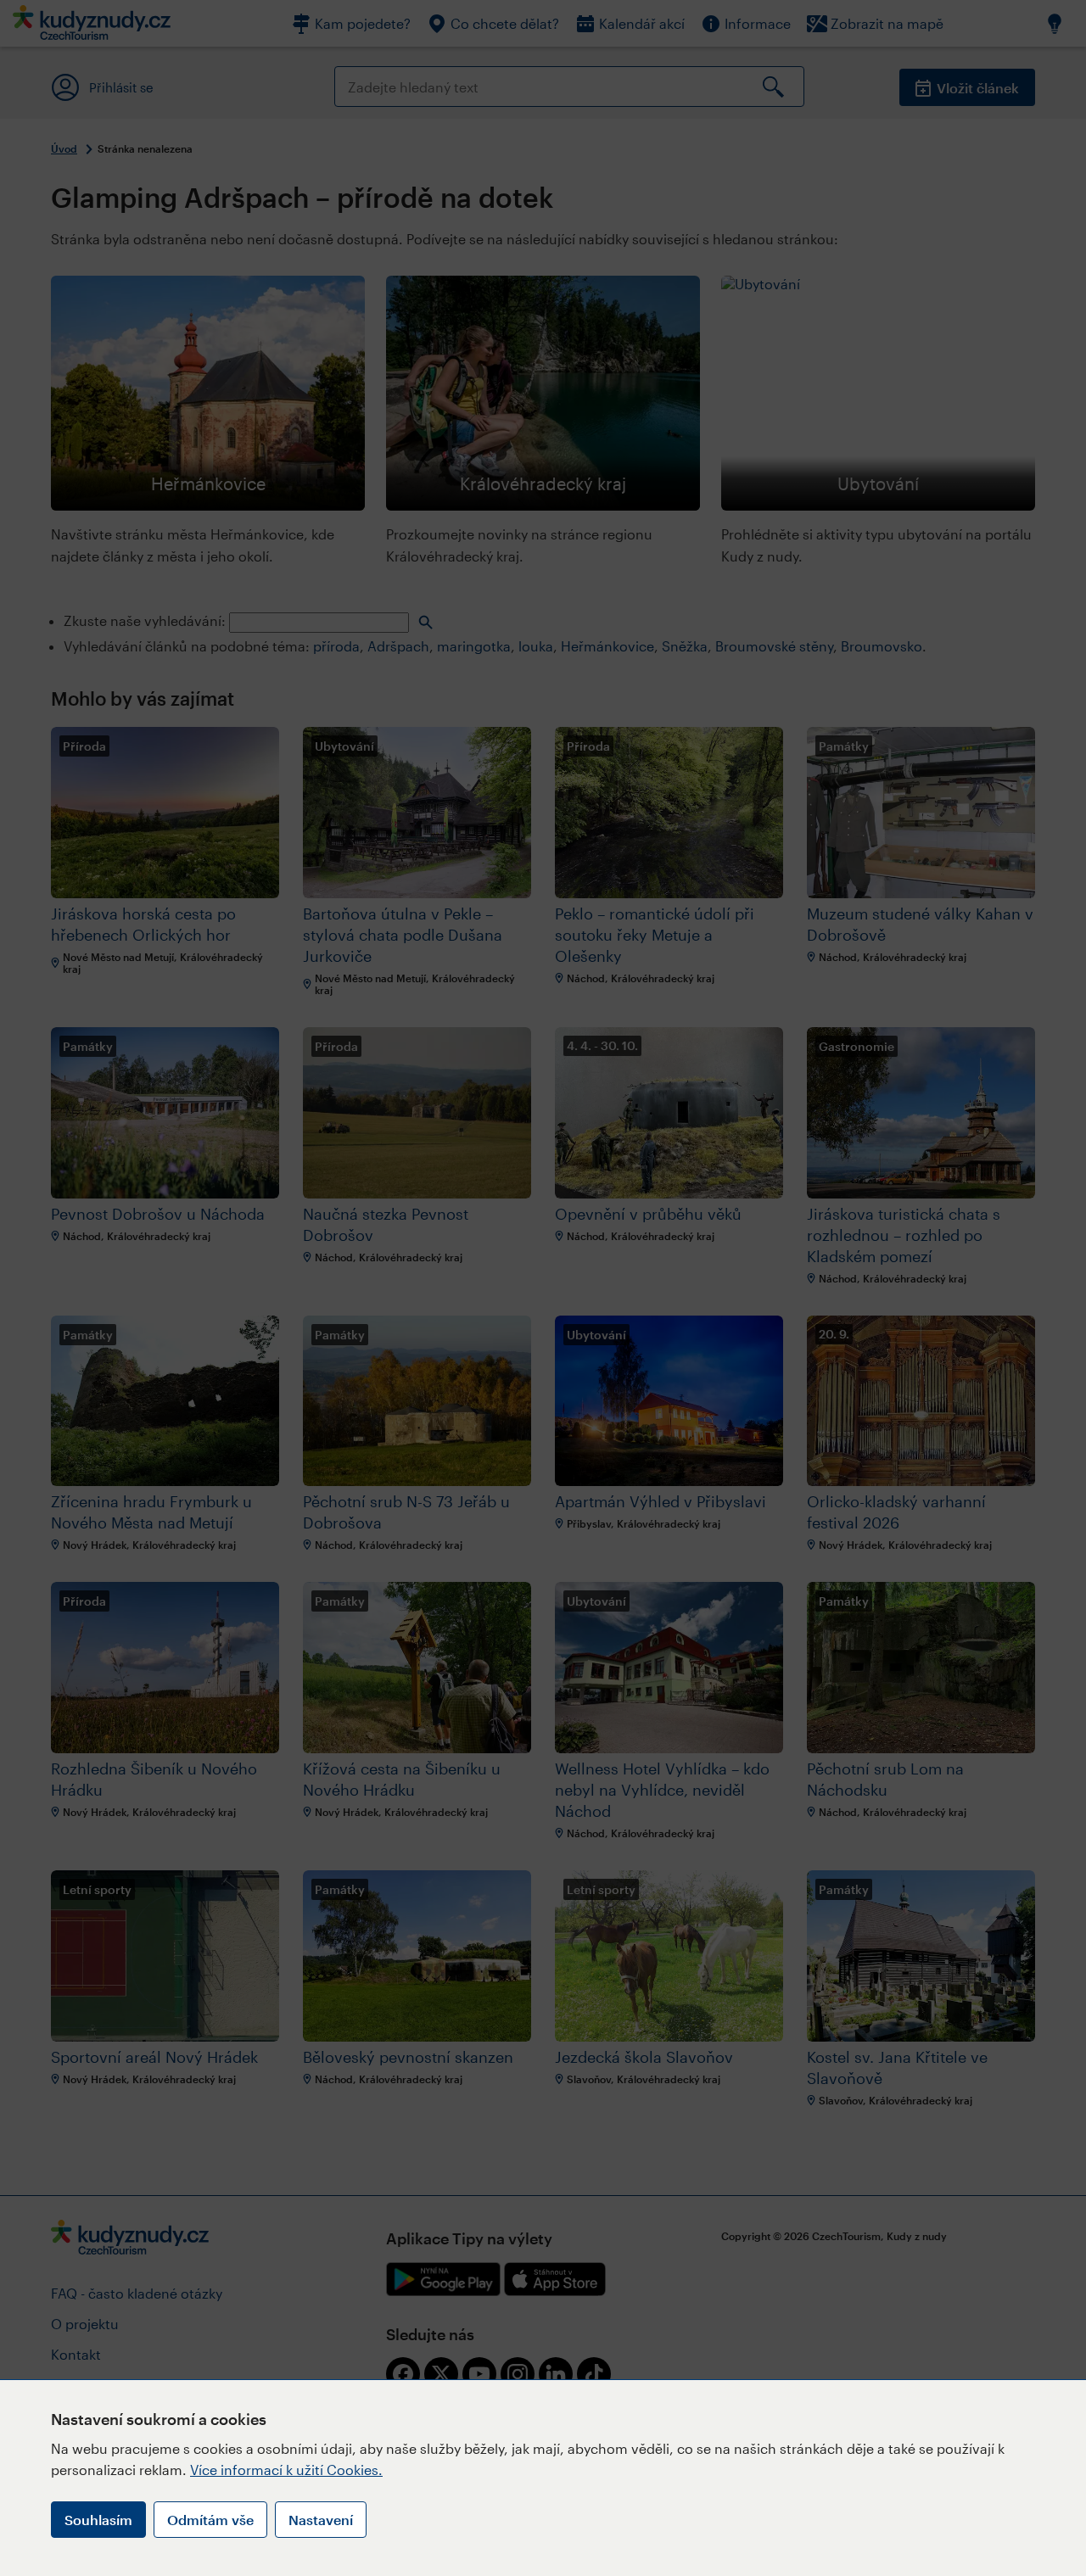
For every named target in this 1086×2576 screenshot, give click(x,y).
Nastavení (321, 2520)
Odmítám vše (210, 2520)
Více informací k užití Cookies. (286, 2470)
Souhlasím (98, 2520)
